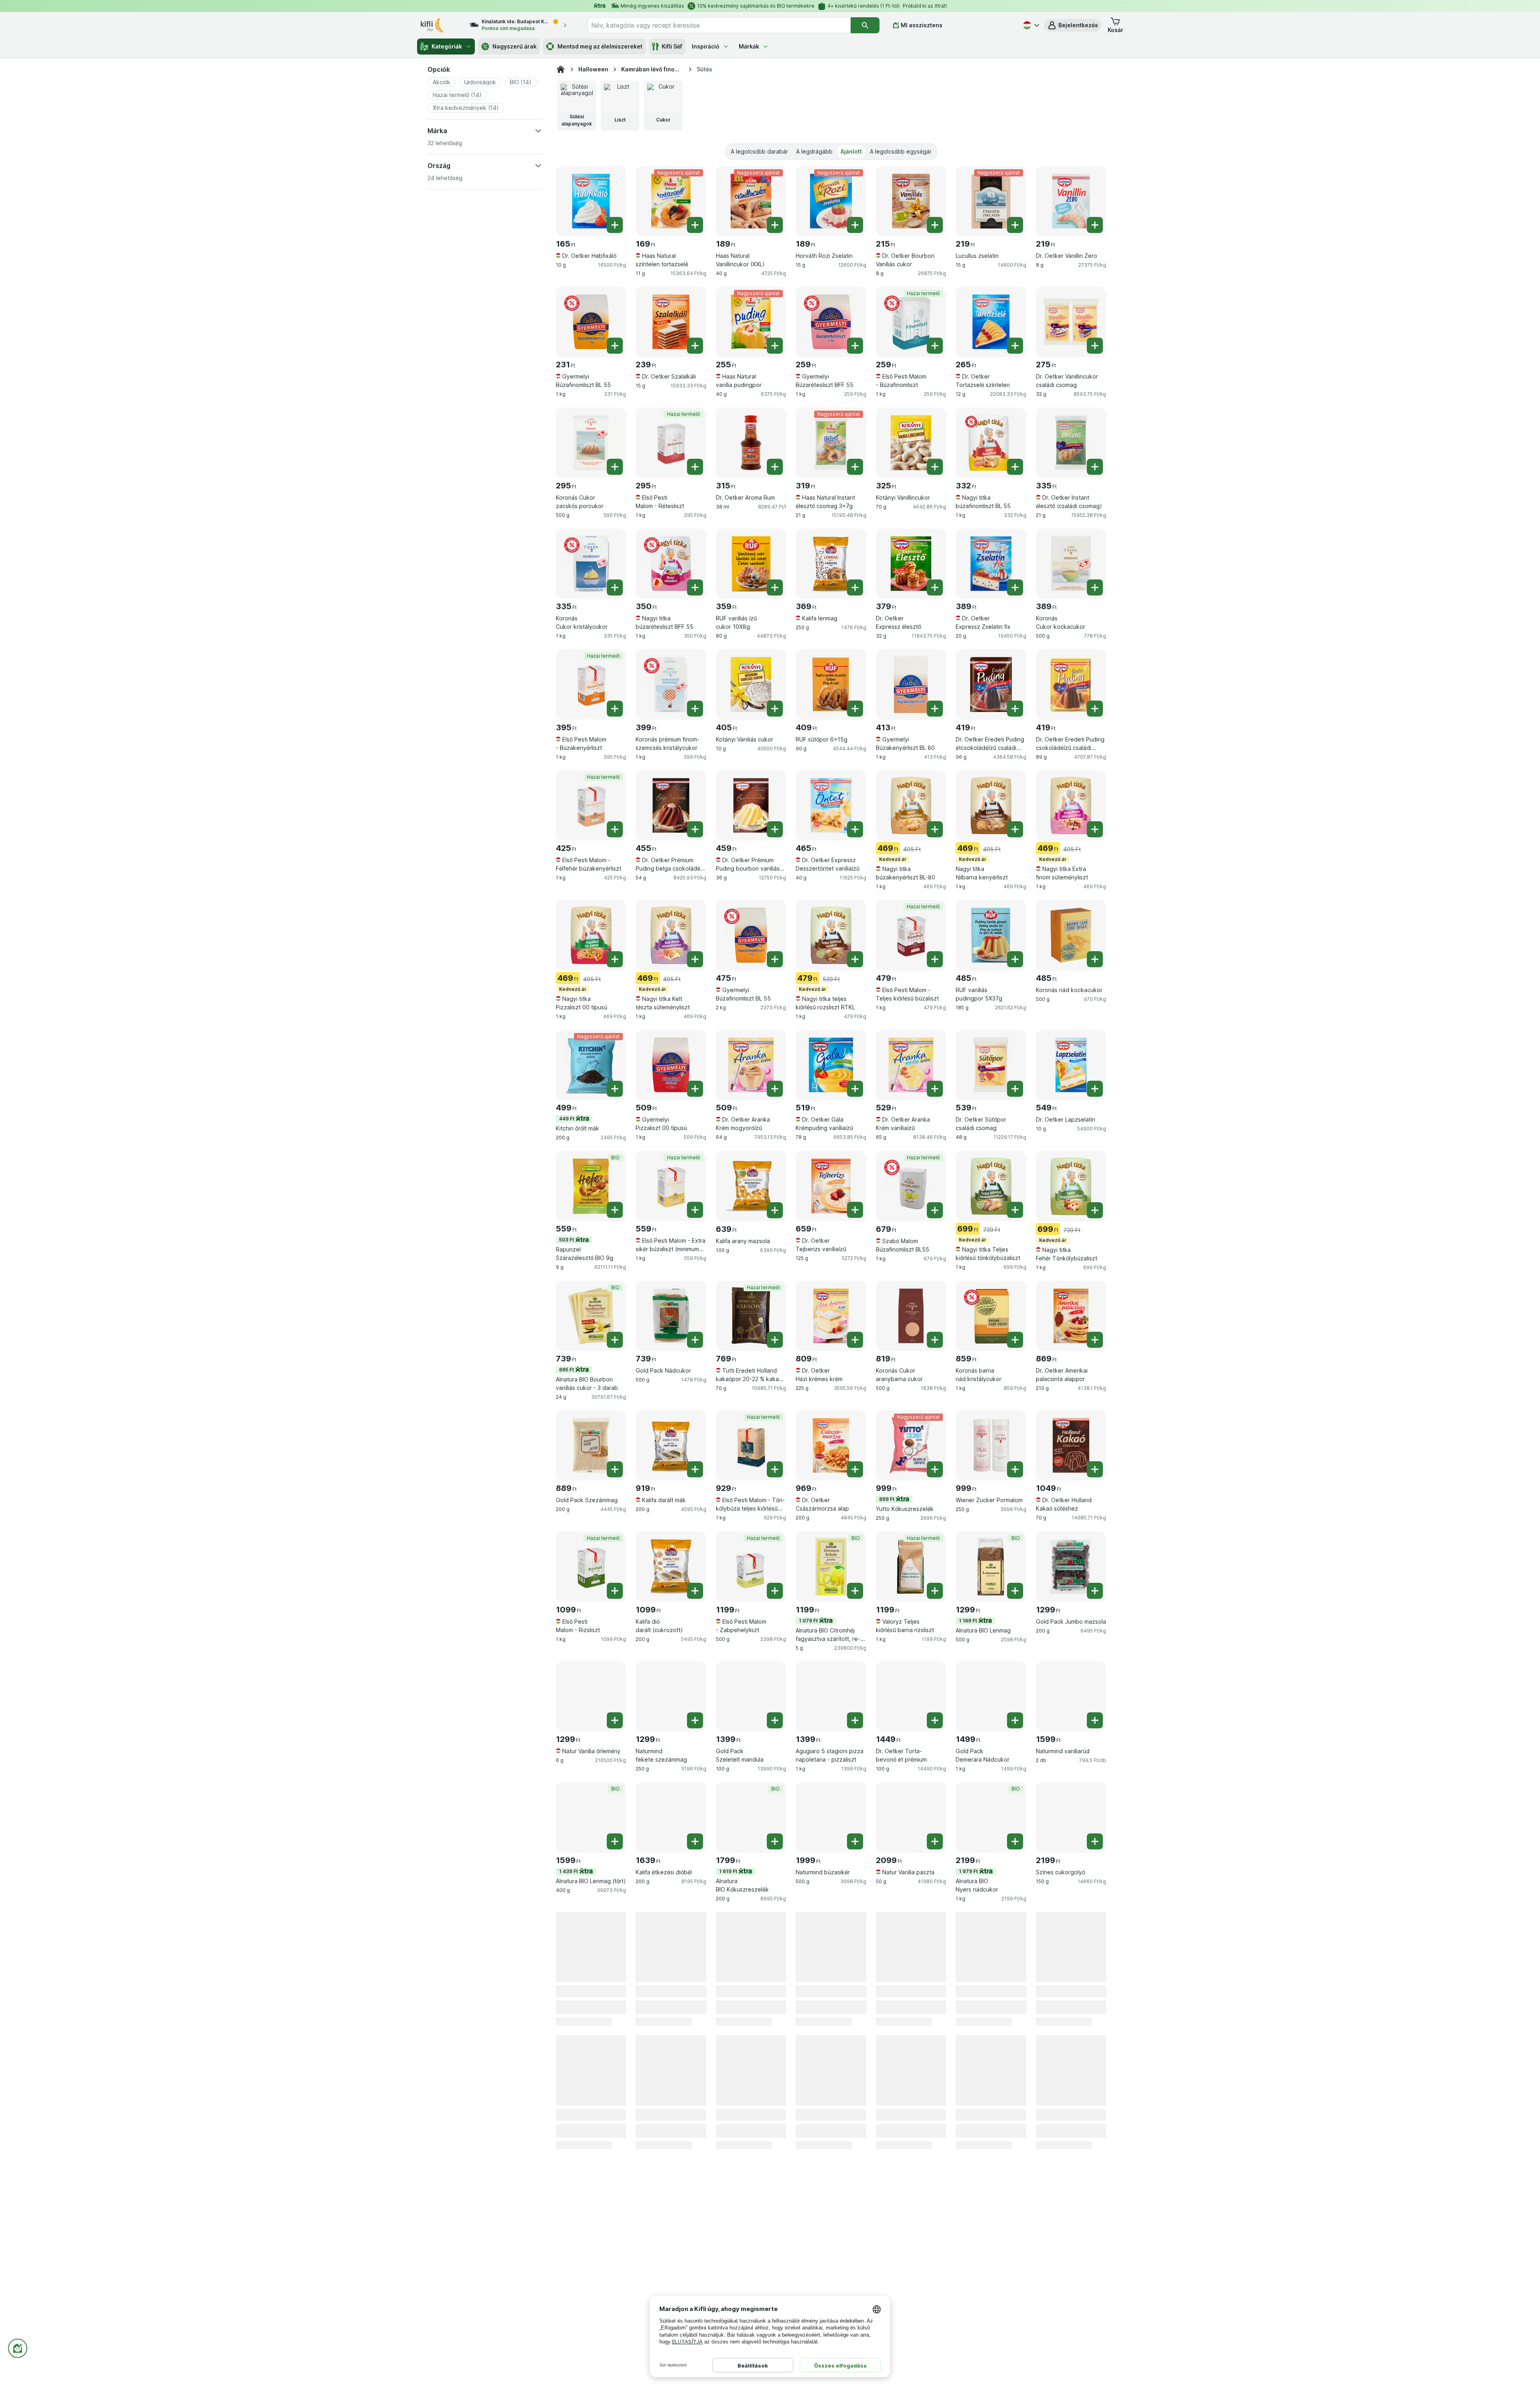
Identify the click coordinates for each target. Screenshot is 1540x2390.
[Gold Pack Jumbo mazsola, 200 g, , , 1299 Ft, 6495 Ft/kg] (1071, 1567)
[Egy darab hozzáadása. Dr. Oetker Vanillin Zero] (1095, 225)
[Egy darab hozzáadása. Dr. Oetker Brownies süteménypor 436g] (695, 1971)
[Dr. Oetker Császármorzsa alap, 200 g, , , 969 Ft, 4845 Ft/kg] (831, 1445)
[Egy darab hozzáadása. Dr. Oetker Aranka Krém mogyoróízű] (775, 1089)
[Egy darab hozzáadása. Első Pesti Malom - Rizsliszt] (615, 1591)
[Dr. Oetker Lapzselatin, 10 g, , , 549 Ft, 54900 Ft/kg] (1071, 1065)
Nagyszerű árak (515, 46)
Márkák (749, 46)
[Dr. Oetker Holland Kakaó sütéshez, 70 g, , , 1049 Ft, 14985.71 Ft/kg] (1071, 1445)
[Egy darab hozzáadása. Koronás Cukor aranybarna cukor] (935, 1340)
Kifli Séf (672, 46)
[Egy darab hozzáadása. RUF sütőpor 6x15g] (855, 709)
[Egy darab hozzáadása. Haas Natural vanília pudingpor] (775, 346)
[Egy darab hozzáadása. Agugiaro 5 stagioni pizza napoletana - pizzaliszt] (855, 1720)
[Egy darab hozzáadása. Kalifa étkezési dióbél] (695, 1841)
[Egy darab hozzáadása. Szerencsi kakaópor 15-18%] (775, 1971)
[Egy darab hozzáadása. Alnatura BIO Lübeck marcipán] (1095, 2101)
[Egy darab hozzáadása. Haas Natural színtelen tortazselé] (695, 225)
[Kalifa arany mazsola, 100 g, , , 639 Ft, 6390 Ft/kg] (751, 1186)
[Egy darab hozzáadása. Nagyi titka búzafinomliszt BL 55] (1015, 467)
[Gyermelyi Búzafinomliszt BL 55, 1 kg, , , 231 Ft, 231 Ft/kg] (591, 322)
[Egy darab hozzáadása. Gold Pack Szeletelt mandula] (775, 1720)
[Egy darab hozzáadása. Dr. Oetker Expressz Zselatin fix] (1015, 587)
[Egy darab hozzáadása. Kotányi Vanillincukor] (935, 467)
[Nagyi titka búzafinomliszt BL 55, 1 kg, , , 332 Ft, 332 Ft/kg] (991, 443)
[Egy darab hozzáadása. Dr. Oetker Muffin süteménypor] (615, 1971)
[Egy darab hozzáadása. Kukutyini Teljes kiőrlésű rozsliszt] (775, 2101)
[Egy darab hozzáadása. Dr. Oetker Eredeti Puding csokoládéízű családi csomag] (1095, 709)
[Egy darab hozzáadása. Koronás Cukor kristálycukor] (615, 587)
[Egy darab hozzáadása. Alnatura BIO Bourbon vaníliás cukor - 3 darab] (615, 1340)
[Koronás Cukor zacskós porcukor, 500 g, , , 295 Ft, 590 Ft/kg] (591, 443)
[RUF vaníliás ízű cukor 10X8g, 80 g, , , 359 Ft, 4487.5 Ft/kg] (751, 564)
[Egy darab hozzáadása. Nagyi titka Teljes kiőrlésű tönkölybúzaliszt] (1015, 1210)
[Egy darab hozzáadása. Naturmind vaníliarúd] (1095, 1720)
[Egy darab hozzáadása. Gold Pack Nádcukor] (695, 1340)
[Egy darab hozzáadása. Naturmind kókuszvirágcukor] (1095, 1971)
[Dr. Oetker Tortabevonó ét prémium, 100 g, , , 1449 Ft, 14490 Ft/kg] (911, 1696)
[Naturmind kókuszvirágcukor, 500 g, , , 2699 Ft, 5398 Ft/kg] (1071, 1947)
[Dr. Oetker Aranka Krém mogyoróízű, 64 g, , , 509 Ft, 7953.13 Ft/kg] (751, 1065)
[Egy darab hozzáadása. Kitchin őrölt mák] (615, 1089)
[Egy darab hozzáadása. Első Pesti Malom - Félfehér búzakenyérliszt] (615, 829)
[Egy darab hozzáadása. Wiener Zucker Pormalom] (1015, 1469)
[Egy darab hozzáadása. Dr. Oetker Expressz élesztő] (935, 587)
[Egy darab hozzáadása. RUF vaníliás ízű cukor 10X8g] (775, 587)
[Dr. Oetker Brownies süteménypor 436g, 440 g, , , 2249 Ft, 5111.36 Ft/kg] (671, 1947)
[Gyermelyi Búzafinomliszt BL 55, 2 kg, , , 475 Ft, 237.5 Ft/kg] (751, 935)
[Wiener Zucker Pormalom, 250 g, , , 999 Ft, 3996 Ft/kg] (991, 1445)
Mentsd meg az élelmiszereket (600, 46)
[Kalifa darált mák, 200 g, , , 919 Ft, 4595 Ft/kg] (671, 1445)
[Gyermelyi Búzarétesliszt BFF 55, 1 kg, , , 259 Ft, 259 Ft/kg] (831, 322)
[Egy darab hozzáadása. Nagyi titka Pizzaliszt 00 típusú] (615, 959)
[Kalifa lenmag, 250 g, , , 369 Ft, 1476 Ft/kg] (831, 564)
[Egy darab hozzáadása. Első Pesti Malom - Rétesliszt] (695, 467)
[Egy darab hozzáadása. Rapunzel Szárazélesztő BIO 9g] (615, 1210)
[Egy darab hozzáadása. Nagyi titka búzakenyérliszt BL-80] (935, 829)
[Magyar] (1030, 25)
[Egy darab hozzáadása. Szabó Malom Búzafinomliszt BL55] (935, 1210)
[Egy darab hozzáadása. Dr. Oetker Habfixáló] (615, 225)
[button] (1073, 25)
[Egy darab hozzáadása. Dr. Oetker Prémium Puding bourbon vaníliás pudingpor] (775, 829)
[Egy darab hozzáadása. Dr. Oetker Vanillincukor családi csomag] (1095, 346)
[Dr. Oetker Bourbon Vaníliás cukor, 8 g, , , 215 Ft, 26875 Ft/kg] (911, 201)
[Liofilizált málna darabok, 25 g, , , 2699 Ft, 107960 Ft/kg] (671, 2077)
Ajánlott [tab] (851, 151)
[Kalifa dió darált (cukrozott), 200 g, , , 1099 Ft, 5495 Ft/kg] (671, 1567)
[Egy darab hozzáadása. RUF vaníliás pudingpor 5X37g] (1015, 959)
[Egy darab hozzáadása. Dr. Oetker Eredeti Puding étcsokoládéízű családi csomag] (1015, 709)
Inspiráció (706, 46)
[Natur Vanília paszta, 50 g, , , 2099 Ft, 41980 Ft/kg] (911, 1817)
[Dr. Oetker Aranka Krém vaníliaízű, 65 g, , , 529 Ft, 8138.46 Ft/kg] (911, 1065)
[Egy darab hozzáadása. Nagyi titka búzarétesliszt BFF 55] (695, 587)
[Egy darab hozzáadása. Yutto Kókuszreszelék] (935, 1469)
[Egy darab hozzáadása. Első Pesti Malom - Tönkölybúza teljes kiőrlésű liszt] (775, 1469)
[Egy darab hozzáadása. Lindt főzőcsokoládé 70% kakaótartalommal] (1015, 2101)
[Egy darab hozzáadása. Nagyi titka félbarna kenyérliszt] (1015, 829)
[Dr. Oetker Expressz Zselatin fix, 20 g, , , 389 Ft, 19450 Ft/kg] (991, 564)
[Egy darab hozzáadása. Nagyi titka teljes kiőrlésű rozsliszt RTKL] (855, 959)
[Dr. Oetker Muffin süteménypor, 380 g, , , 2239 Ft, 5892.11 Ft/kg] (591, 1947)
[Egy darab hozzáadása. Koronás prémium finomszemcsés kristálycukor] (695, 709)
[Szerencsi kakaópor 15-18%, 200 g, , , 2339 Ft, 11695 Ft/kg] (751, 1947)
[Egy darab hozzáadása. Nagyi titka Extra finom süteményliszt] (1095, 829)
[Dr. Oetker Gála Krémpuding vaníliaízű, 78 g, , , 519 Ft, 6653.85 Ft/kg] (831, 1065)
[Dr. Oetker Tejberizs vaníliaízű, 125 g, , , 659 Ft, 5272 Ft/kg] (831, 1186)
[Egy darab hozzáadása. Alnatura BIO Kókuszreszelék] (775, 1841)
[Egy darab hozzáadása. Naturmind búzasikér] (855, 1841)
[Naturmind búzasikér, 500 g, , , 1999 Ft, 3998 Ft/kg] (831, 1817)
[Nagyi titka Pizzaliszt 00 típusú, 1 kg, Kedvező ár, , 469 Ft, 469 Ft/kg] (591, 935)
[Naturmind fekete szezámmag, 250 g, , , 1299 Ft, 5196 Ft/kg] (671, 1696)
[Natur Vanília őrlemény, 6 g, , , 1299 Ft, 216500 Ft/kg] (591, 1696)
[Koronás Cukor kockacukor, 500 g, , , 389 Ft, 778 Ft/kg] (1071, 564)
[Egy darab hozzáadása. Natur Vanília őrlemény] (615, 1720)
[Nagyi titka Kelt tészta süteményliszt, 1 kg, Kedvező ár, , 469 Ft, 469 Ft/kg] (671, 935)
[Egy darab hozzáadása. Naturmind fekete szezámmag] (695, 1720)
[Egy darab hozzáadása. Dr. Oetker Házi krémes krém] (855, 1340)
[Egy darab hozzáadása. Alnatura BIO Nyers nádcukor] (1015, 1841)
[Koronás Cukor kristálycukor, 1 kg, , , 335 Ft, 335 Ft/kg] (591, 564)
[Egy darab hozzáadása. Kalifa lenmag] (855, 587)
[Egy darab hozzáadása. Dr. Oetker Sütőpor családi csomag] (1015, 1089)
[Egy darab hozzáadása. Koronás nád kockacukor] (1095, 959)
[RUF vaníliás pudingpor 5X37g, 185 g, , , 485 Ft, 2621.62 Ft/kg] (991, 935)
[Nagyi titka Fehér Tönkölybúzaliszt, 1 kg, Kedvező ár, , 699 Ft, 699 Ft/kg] (1071, 1186)
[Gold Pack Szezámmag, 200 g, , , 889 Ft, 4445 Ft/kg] (591, 1445)
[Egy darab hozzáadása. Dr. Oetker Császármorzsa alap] (855, 1469)
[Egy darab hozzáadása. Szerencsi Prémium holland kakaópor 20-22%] (615, 2101)
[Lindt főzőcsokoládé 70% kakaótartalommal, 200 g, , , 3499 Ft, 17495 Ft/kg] (991, 2077)
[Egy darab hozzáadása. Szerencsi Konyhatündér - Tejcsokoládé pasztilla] (855, 2101)
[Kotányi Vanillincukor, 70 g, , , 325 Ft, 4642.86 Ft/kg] (911, 443)
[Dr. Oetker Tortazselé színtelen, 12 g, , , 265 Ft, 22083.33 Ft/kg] (991, 322)
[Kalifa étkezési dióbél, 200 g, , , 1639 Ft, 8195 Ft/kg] (671, 1817)
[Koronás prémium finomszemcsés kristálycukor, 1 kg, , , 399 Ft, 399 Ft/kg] (671, 684)
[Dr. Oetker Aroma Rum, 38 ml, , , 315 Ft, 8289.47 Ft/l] (751, 443)
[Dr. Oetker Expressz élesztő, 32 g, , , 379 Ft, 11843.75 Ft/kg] (911, 564)
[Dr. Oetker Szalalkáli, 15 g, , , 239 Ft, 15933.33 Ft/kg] (671, 322)
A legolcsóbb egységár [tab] (901, 151)
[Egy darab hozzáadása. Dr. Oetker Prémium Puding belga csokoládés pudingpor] (695, 829)
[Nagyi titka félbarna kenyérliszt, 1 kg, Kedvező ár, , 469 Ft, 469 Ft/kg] (991, 805)
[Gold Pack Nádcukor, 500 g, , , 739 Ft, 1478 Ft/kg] (671, 1316)
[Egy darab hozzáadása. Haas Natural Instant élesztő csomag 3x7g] (855, 467)
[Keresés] (865, 25)
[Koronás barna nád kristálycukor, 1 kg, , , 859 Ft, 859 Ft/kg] (991, 1316)
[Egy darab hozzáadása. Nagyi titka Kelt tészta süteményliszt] (695, 959)
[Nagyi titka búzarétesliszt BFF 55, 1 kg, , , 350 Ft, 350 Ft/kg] (671, 564)
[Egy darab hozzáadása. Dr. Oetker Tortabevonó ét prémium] (935, 1720)
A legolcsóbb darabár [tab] (759, 151)
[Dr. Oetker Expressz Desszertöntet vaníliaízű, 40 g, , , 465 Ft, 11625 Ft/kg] (831, 805)
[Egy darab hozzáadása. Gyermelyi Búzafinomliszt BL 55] (615, 346)
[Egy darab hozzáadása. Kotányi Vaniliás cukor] (775, 709)
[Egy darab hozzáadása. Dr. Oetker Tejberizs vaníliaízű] (855, 1210)
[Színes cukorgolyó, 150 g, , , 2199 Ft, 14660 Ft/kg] (1071, 1817)
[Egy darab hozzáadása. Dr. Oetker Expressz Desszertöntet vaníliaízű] (855, 829)
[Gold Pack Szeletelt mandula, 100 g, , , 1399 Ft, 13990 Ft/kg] (751, 1696)
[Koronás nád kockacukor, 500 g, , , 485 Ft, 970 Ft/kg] (1071, 935)
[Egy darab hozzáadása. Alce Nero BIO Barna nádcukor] (935, 1971)
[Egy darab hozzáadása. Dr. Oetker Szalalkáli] (695, 346)
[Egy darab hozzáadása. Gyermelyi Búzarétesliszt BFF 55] (855, 346)
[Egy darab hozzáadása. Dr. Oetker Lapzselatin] (1095, 1089)
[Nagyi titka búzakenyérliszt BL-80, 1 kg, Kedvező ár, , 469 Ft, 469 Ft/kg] (911, 805)
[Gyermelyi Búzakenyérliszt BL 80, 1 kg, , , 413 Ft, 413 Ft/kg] (911, 684)
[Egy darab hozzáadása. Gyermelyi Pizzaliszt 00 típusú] (695, 1089)
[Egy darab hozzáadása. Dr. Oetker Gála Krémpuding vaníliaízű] (855, 1089)
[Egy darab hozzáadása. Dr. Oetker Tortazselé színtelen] (1015, 346)
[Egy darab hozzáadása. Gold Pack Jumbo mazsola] (1095, 1591)
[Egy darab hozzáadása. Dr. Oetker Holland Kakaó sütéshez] (1095, 1469)
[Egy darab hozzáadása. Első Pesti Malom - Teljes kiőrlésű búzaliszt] (935, 959)
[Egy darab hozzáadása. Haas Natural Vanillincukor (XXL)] (775, 225)
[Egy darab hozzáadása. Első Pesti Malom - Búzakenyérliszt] (615, 709)
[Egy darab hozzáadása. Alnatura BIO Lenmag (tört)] (615, 1841)
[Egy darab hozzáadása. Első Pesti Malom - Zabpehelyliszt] (775, 1591)
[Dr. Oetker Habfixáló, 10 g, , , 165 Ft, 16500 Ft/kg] (591, 201)
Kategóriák (447, 46)
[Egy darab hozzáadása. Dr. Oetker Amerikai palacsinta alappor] (1095, 1340)
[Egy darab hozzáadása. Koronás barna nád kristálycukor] (1015, 1340)
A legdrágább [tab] (814, 151)
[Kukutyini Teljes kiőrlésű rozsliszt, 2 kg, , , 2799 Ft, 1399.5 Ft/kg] (751, 2077)
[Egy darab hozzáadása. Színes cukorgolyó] (1095, 1841)
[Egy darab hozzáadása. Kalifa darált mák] (695, 1469)
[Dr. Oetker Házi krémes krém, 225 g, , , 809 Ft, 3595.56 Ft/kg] (831, 1316)
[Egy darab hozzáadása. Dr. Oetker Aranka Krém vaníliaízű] (935, 1089)
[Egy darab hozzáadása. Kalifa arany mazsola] (775, 1210)
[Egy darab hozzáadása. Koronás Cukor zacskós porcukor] (615, 467)
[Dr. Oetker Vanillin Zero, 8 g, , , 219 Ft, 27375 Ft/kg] (1071, 201)
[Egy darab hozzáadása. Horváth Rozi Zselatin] (855, 225)
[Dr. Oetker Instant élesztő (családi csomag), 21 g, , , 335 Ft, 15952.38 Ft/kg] (1071, 443)
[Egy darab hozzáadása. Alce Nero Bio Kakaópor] (1015, 1971)
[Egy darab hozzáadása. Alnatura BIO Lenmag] (1015, 1591)
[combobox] (719, 25)
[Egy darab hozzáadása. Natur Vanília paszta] (935, 1841)
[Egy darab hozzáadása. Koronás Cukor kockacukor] (1095, 587)
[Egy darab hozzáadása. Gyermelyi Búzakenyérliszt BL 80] (935, 709)
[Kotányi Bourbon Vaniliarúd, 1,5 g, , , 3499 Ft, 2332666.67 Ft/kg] (911, 2077)
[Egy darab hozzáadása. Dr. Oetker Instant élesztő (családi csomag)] (1095, 467)
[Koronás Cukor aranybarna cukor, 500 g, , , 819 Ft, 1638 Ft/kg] (911, 1316)
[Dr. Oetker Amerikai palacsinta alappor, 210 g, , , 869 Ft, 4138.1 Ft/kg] (1071, 1316)
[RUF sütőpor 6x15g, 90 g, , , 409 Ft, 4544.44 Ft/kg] (831, 684)
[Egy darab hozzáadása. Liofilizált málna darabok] (695, 2101)
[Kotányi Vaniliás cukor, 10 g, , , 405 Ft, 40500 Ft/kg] (751, 684)
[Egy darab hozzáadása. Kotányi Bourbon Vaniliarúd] (935, 2101)
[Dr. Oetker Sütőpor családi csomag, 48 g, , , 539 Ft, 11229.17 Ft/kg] (991, 1065)
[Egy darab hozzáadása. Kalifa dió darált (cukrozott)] (695, 1591)
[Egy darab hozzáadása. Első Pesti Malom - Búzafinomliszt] (935, 346)
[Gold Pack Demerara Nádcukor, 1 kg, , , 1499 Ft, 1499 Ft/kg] (991, 1696)
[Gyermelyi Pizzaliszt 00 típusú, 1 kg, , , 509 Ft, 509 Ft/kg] (671, 1065)
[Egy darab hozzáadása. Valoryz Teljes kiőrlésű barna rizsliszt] (935, 1591)
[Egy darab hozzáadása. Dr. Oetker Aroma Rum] (775, 467)
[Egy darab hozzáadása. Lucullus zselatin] (1015, 225)
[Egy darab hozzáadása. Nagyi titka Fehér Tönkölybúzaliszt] (1095, 1210)
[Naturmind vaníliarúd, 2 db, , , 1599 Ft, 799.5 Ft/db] (1071, 1696)
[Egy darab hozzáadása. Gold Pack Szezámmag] (615, 1469)
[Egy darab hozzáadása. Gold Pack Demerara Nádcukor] (1015, 1720)
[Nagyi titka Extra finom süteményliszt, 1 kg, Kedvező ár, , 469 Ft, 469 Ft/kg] (1071, 805)
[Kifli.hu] (561, 69)
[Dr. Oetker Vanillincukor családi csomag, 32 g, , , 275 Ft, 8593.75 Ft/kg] (1071, 322)
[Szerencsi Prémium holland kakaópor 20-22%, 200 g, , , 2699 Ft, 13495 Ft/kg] (591, 2077)
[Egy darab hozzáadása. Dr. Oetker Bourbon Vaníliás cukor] (935, 225)
